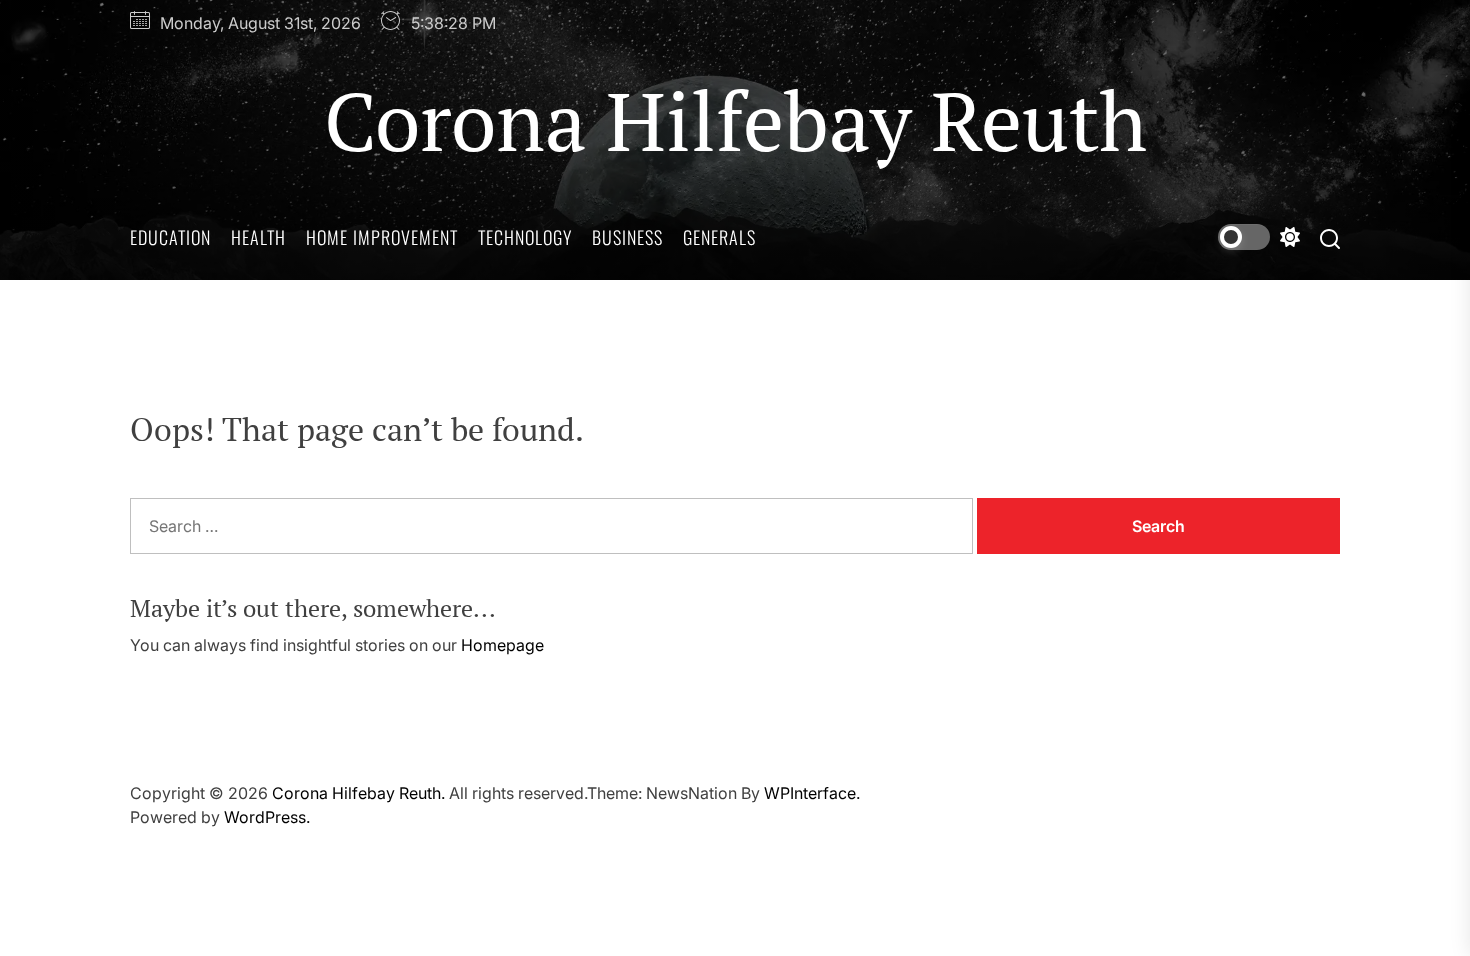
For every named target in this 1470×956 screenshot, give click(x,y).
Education (170, 237)
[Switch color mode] (1259, 237)
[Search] (1330, 237)
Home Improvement (382, 237)
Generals (719, 237)
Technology (525, 237)
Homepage (502, 645)
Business (627, 237)
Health (258, 237)
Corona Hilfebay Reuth (735, 120)
